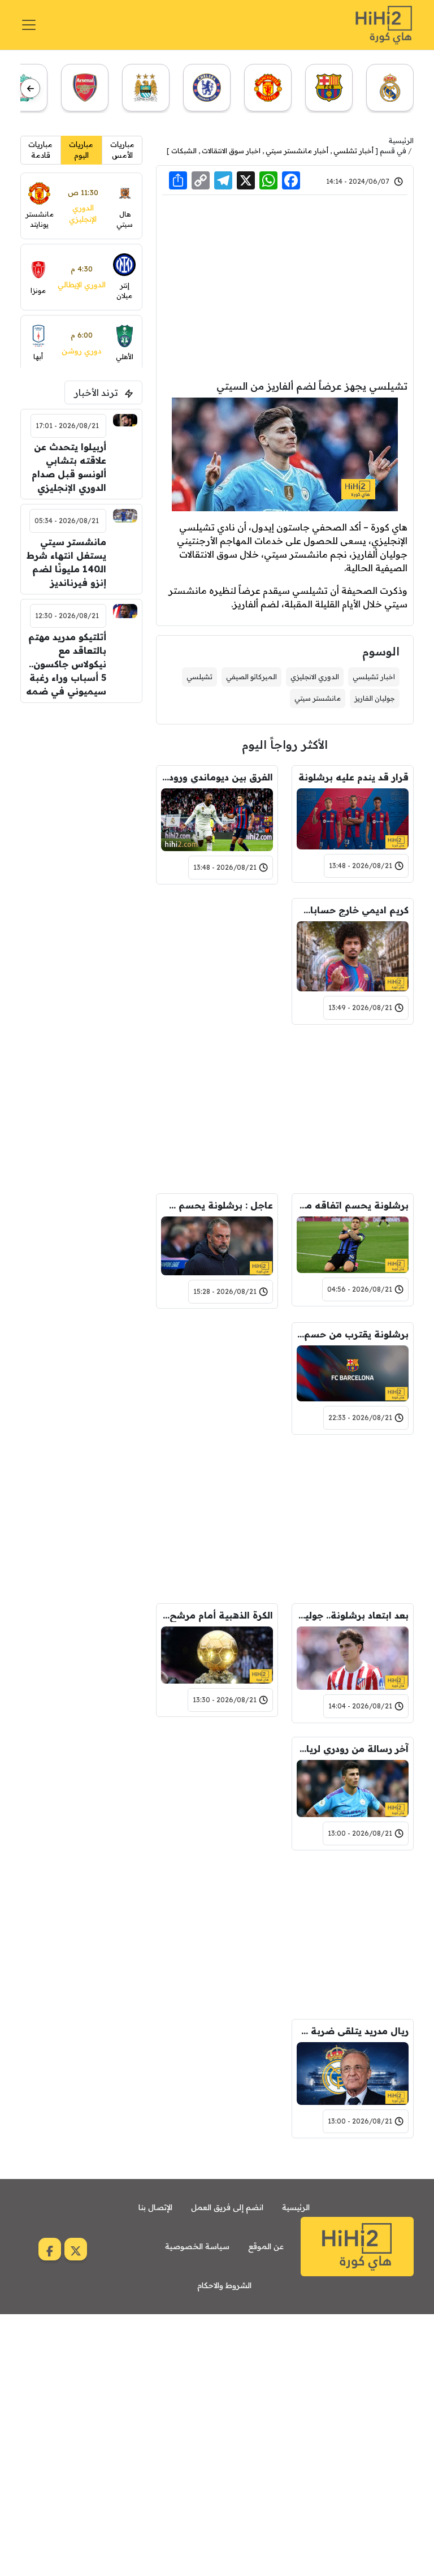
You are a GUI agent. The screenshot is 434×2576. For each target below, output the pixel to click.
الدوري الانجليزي (315, 677)
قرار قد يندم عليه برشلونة (353, 777)
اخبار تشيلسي (374, 677)
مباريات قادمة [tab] (40, 150)
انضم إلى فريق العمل (227, 2207)
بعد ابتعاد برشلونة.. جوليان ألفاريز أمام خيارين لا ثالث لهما (353, 1615)
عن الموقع (266, 2246)
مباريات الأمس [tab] (122, 150)
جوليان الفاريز (375, 698)
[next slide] (30, 89)
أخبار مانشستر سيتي (297, 151)
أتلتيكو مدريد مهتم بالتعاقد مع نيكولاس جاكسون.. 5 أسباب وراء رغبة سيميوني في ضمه (66, 664)
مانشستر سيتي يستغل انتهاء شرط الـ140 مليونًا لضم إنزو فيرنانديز (66, 562)
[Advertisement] (285, 288)
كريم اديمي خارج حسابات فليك (353, 910)
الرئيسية (401, 141)
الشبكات (184, 151)
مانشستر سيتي (318, 698)
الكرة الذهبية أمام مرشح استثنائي (217, 1615)
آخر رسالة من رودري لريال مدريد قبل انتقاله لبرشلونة (353, 1749)
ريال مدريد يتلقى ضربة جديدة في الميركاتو (353, 2031)
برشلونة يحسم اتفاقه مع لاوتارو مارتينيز (353, 1205)
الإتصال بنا (155, 2207)
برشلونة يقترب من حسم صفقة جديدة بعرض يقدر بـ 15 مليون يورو (353, 1334)
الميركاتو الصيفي (251, 677)
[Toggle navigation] (29, 25)
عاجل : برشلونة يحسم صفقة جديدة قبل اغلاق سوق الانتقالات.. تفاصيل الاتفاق (217, 1205)
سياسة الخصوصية (197, 2246)
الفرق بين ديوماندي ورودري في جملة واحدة (217, 777)
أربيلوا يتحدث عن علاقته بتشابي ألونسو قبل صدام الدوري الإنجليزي (69, 467)
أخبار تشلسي (353, 151)
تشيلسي (199, 677)
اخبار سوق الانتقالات (231, 151)
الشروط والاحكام (224, 2285)
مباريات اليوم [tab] (81, 150)
